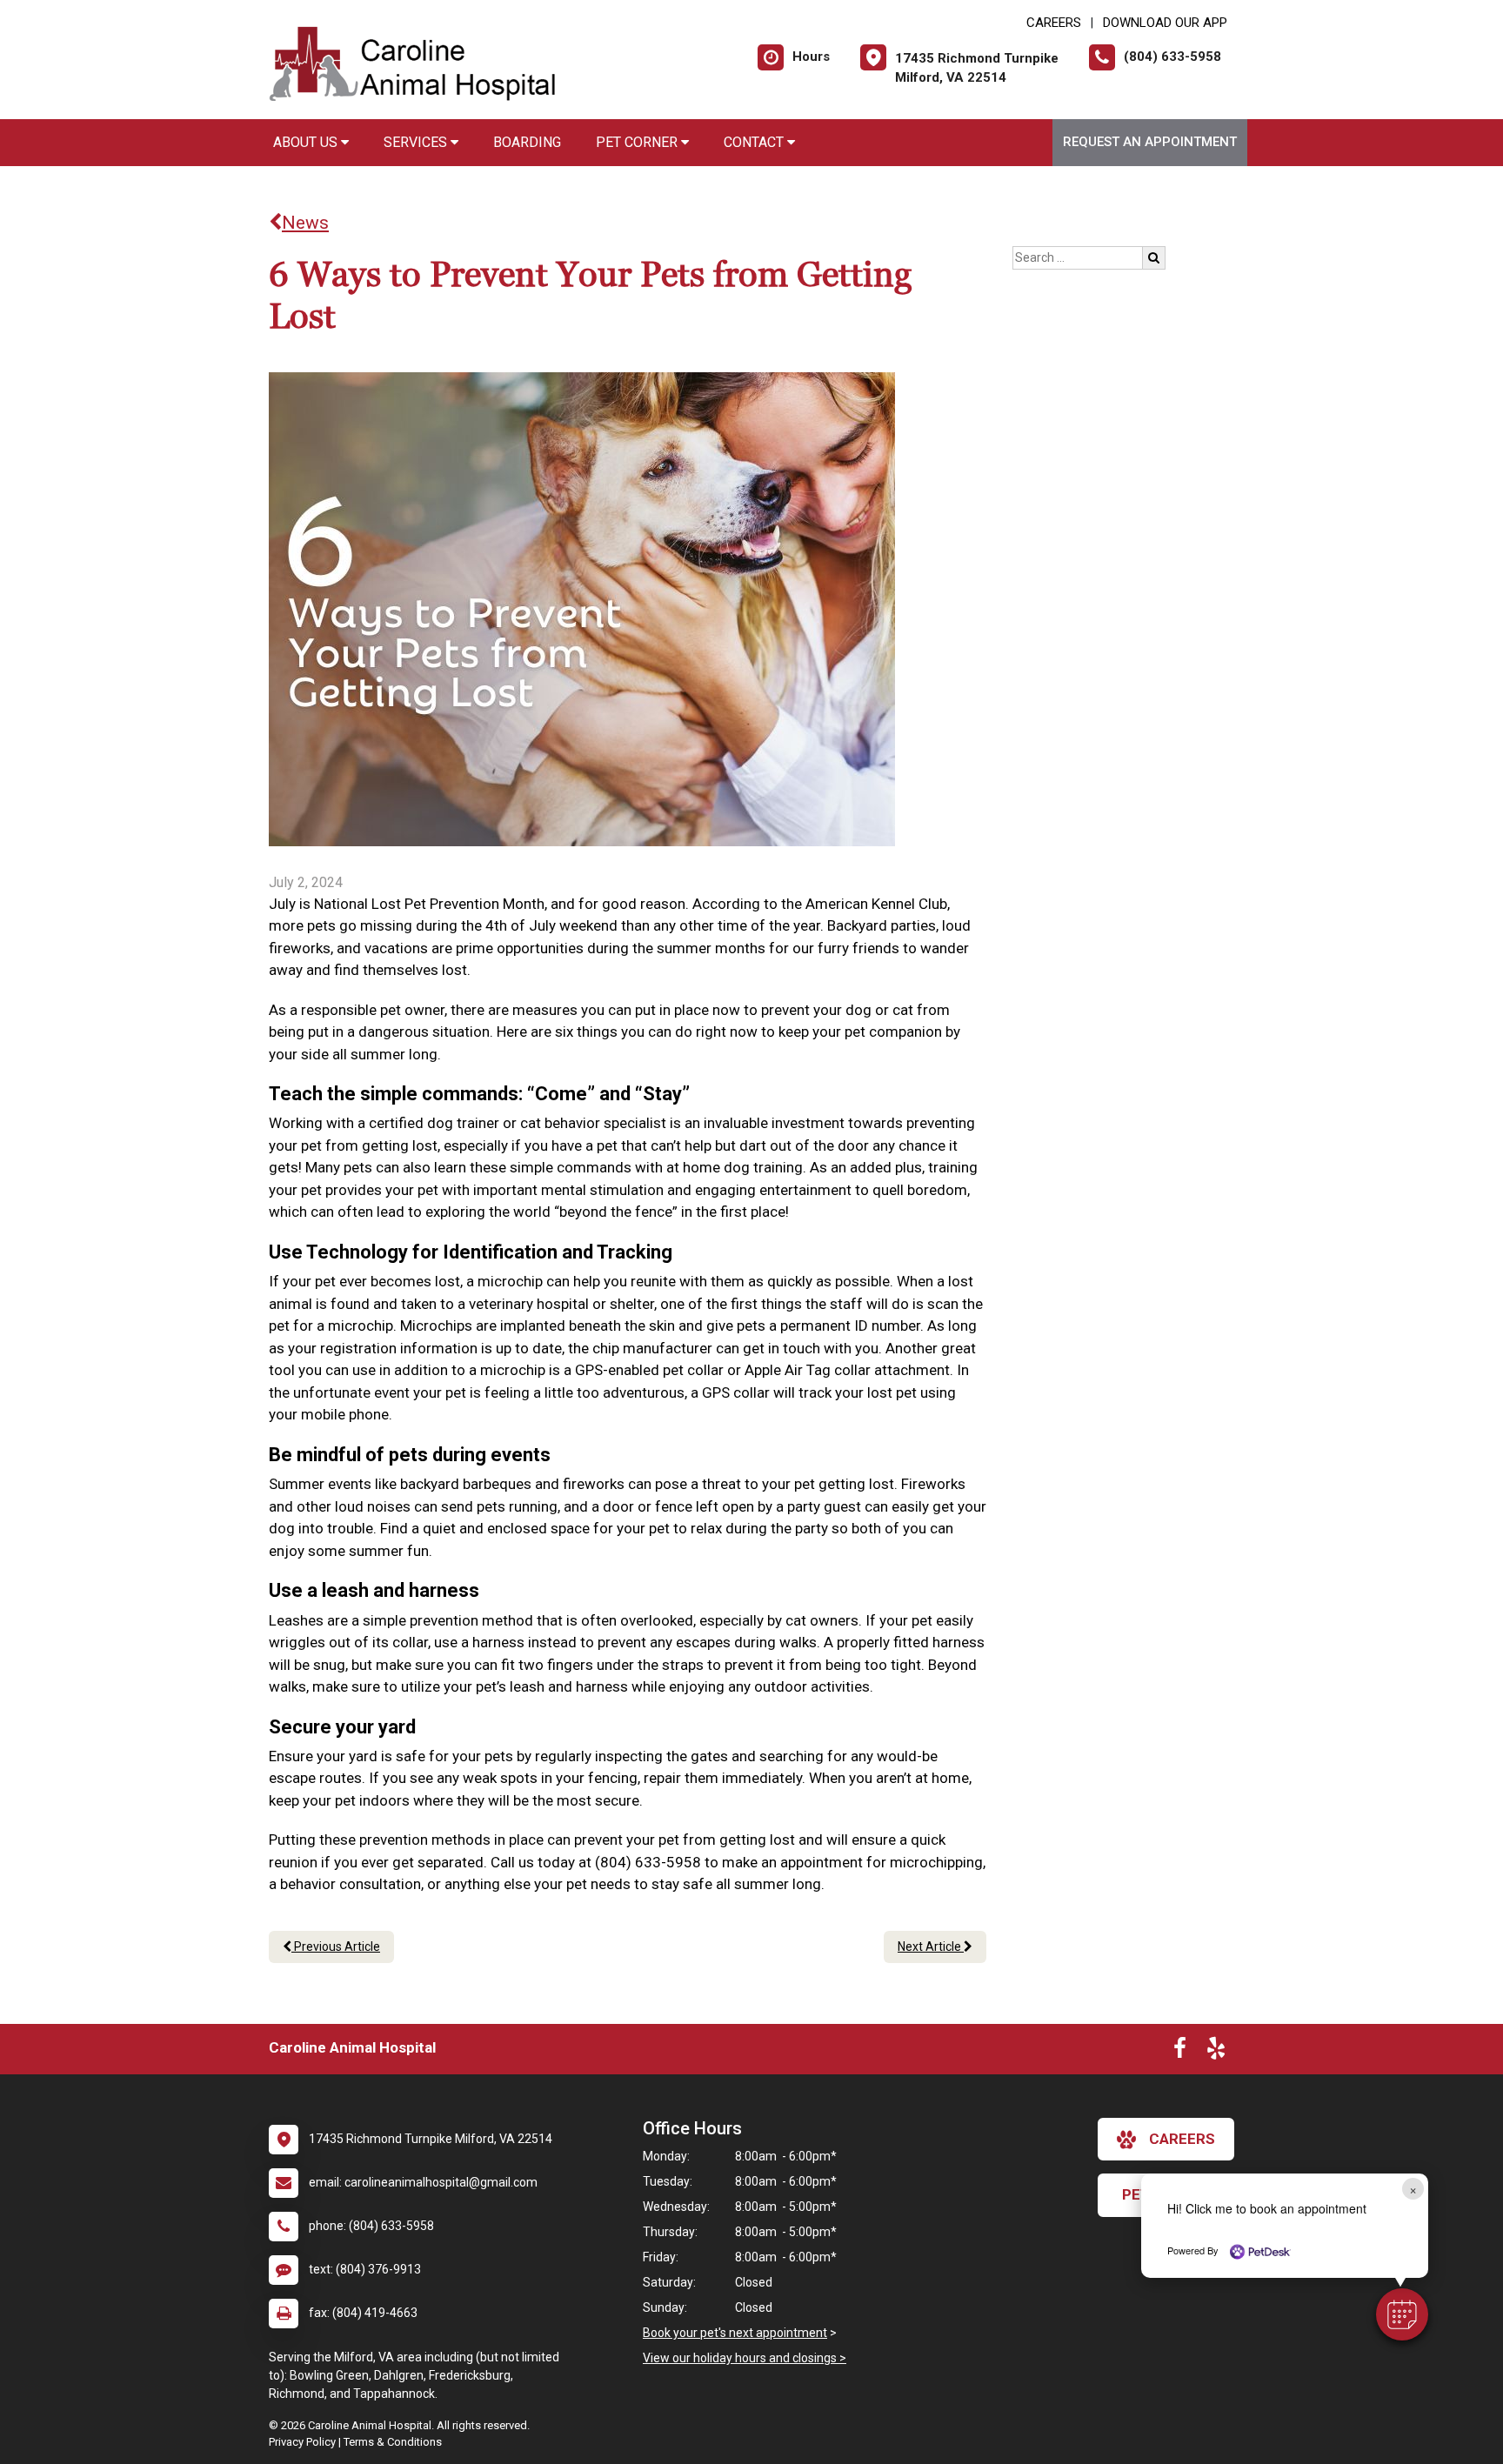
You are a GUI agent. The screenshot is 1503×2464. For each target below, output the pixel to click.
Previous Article (336, 1946)
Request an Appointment (1150, 142)
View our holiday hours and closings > (745, 2358)
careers (1182, 2139)
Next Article (931, 1946)
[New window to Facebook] (1180, 2052)
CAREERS (1054, 23)
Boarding (527, 142)
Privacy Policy (302, 2442)
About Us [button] (307, 142)
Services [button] (417, 142)
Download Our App (1165, 23)
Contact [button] (755, 142)
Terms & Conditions (393, 2442)
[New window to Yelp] (1216, 2052)
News (305, 223)
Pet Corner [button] (638, 142)
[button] (1402, 2314)
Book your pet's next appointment (735, 2333)
